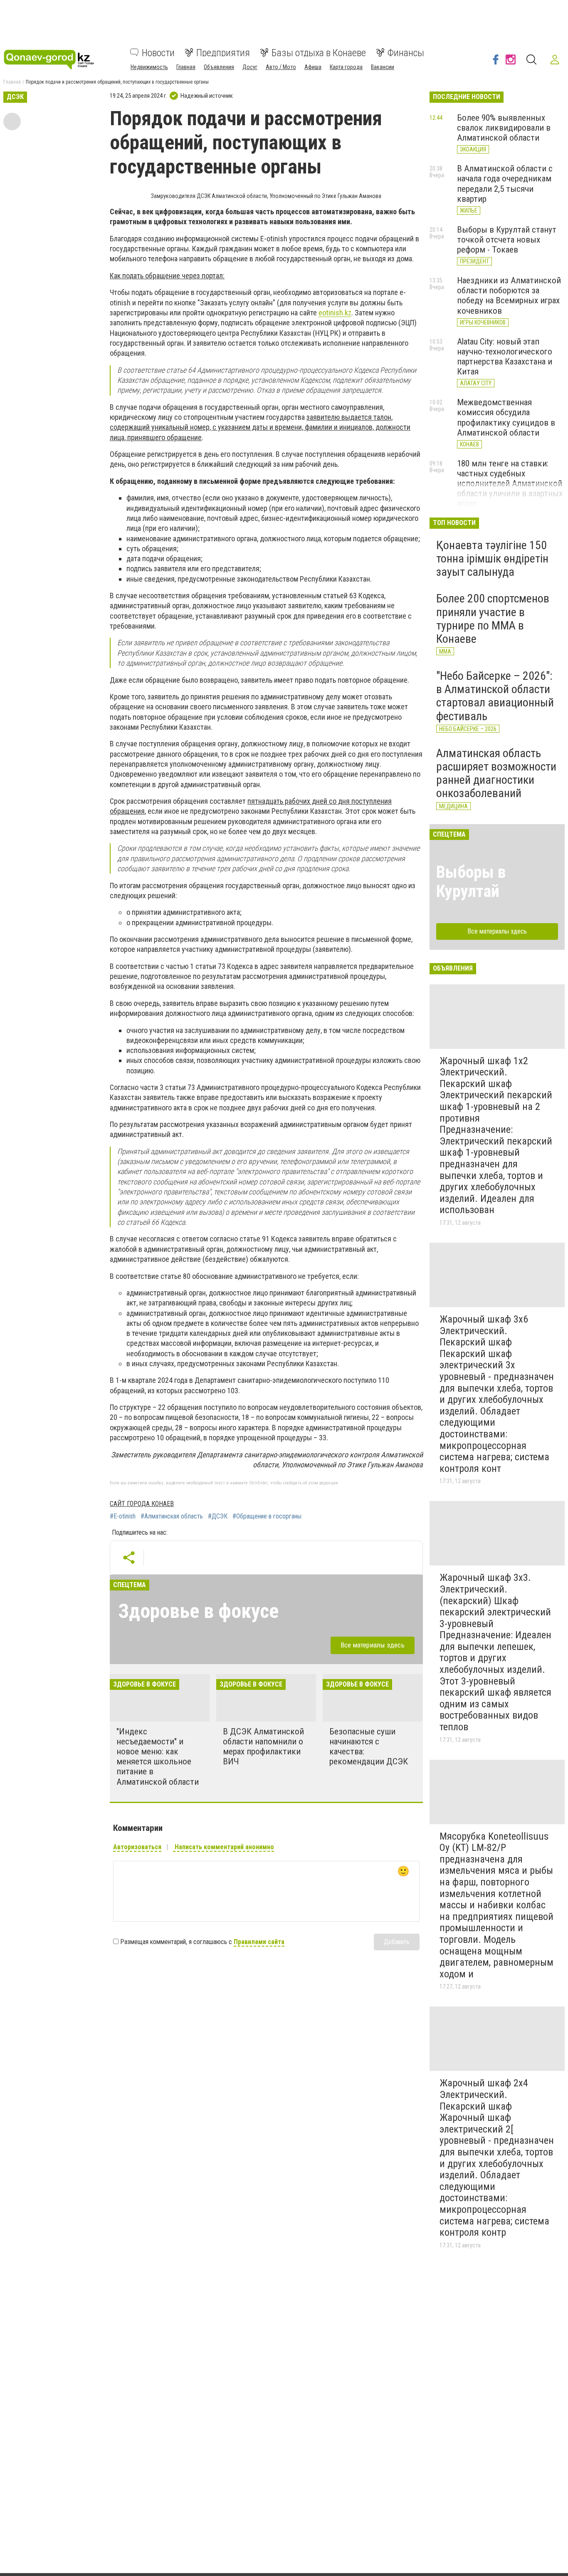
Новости (158, 52)
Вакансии (383, 67)
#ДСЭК (218, 1516)
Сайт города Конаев (142, 1504)
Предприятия (223, 52)
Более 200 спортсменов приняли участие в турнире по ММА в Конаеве (493, 619)
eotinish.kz (335, 313)
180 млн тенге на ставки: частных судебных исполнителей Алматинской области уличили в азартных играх (510, 484)
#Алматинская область (172, 1516)
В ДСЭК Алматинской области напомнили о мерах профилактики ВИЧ (263, 1746)
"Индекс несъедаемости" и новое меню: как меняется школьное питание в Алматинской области (158, 1757)
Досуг (250, 67)
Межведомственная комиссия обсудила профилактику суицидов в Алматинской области (506, 417)
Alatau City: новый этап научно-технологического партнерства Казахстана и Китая (505, 357)
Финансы (406, 52)
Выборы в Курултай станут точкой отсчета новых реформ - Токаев (507, 240)
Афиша (313, 67)
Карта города (346, 67)
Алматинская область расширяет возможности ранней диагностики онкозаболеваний (496, 773)
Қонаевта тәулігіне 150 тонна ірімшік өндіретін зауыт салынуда (492, 559)
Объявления (219, 67)
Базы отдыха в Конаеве (319, 52)
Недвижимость (149, 67)
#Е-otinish (123, 1516)
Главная (186, 67)
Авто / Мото (281, 67)
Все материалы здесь (373, 1645)
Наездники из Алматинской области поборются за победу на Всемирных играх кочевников (509, 295)
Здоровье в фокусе (198, 1611)
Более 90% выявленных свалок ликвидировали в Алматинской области (504, 128)
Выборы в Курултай (471, 882)
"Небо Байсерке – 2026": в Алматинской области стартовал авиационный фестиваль (495, 696)
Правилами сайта (259, 1942)
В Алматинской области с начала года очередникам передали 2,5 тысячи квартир (505, 183)
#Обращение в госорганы (267, 1516)
